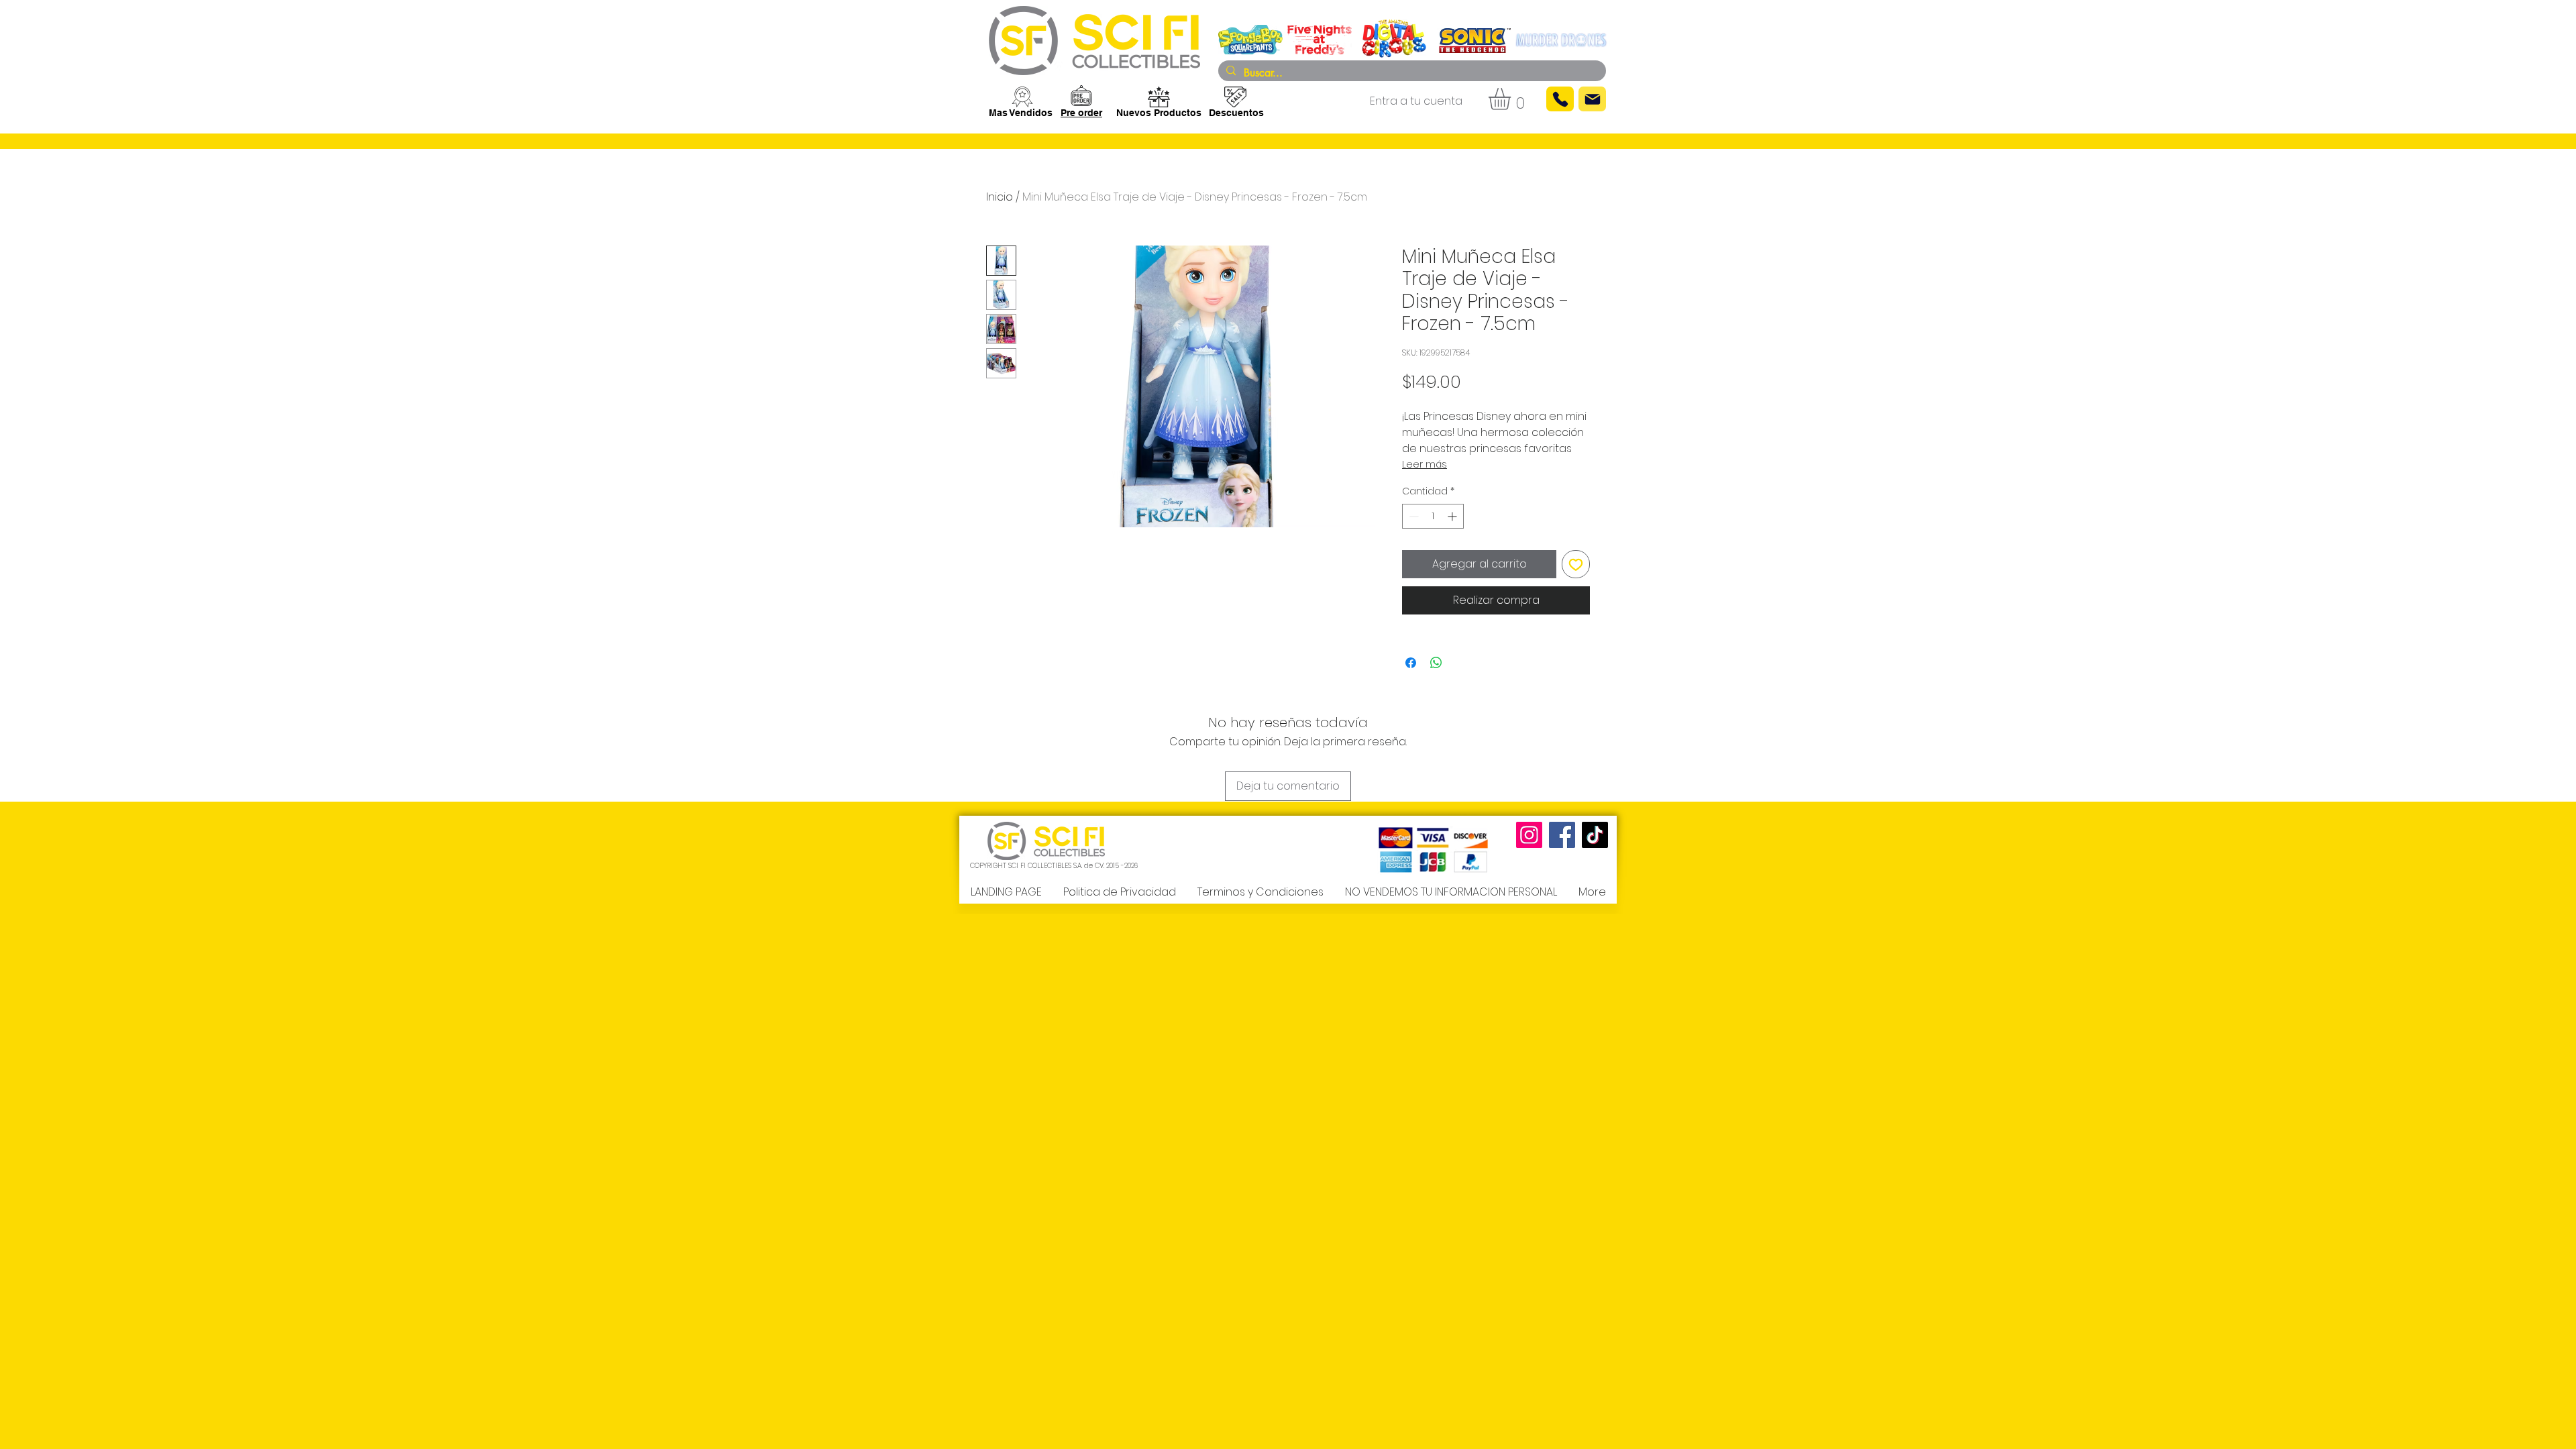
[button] (1512, 99)
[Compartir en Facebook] (1411, 663)
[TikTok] (1595, 835)
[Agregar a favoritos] (1576, 564)
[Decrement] (1412, 516)
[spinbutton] (1433, 516)
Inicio (1000, 197)
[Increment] (1453, 516)
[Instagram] (1529, 835)
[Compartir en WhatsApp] (1436, 663)
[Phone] (1560, 99)
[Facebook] (1562, 835)
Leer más (1425, 464)
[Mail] (1592, 99)
